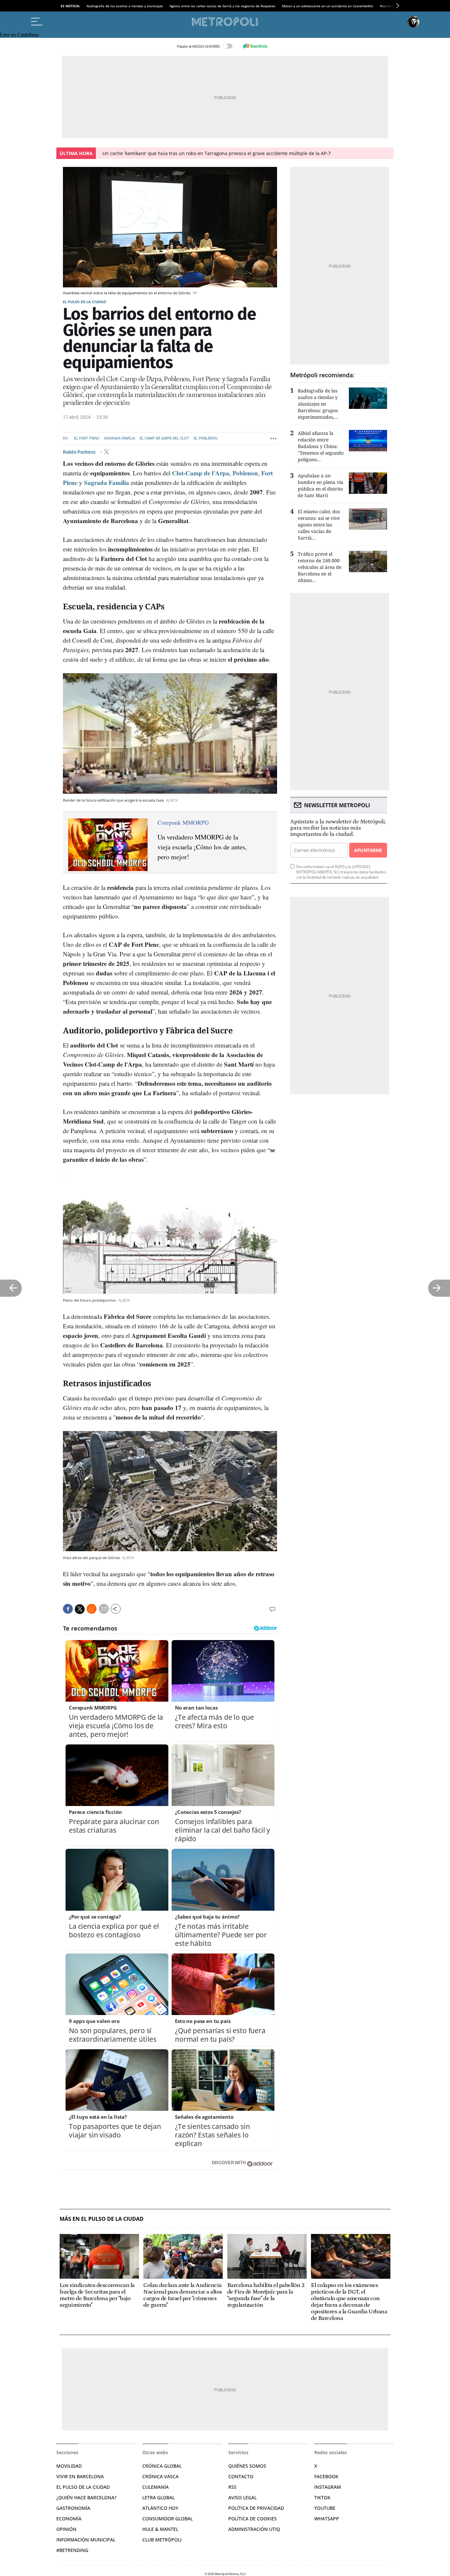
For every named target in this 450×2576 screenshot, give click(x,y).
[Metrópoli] (225, 22)
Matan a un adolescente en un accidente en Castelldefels (328, 6)
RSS (232, 2487)
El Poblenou (206, 438)
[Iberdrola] (255, 46)
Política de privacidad (256, 2508)
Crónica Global (162, 2466)
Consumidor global (168, 2519)
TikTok (322, 2497)
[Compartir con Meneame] (92, 1609)
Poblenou (245, 473)
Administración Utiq (254, 2529)
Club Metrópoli (162, 2540)
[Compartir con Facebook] (68, 1609)
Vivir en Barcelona (80, 2476)
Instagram (328, 2487)
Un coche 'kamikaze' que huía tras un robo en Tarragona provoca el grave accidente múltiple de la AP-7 (217, 153)
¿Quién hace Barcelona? (86, 2497)
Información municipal (86, 2540)
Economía (69, 2519)
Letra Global (158, 2497)
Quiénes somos (247, 2466)
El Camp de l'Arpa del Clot (164, 438)
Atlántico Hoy (160, 2508)
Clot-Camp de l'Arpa (201, 473)
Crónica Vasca (160, 2476)
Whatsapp (327, 2519)
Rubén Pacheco (80, 452)
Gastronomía (73, 2508)
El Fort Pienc (87, 438)
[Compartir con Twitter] (80, 1609)
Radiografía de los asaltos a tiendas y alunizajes (125, 6)
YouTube (325, 2508)
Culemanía (155, 2487)
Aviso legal (242, 2497)
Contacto (241, 2476)
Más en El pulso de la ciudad (102, 2219)
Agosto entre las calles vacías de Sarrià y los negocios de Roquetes (223, 6)
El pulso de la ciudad (84, 302)
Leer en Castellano (19, 35)
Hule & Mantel (160, 2529)
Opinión (66, 2529)
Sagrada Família (120, 438)
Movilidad (69, 2466)
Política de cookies (253, 2519)
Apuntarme (368, 850)
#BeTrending (72, 2550)
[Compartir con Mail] (104, 1609)
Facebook (326, 2476)
